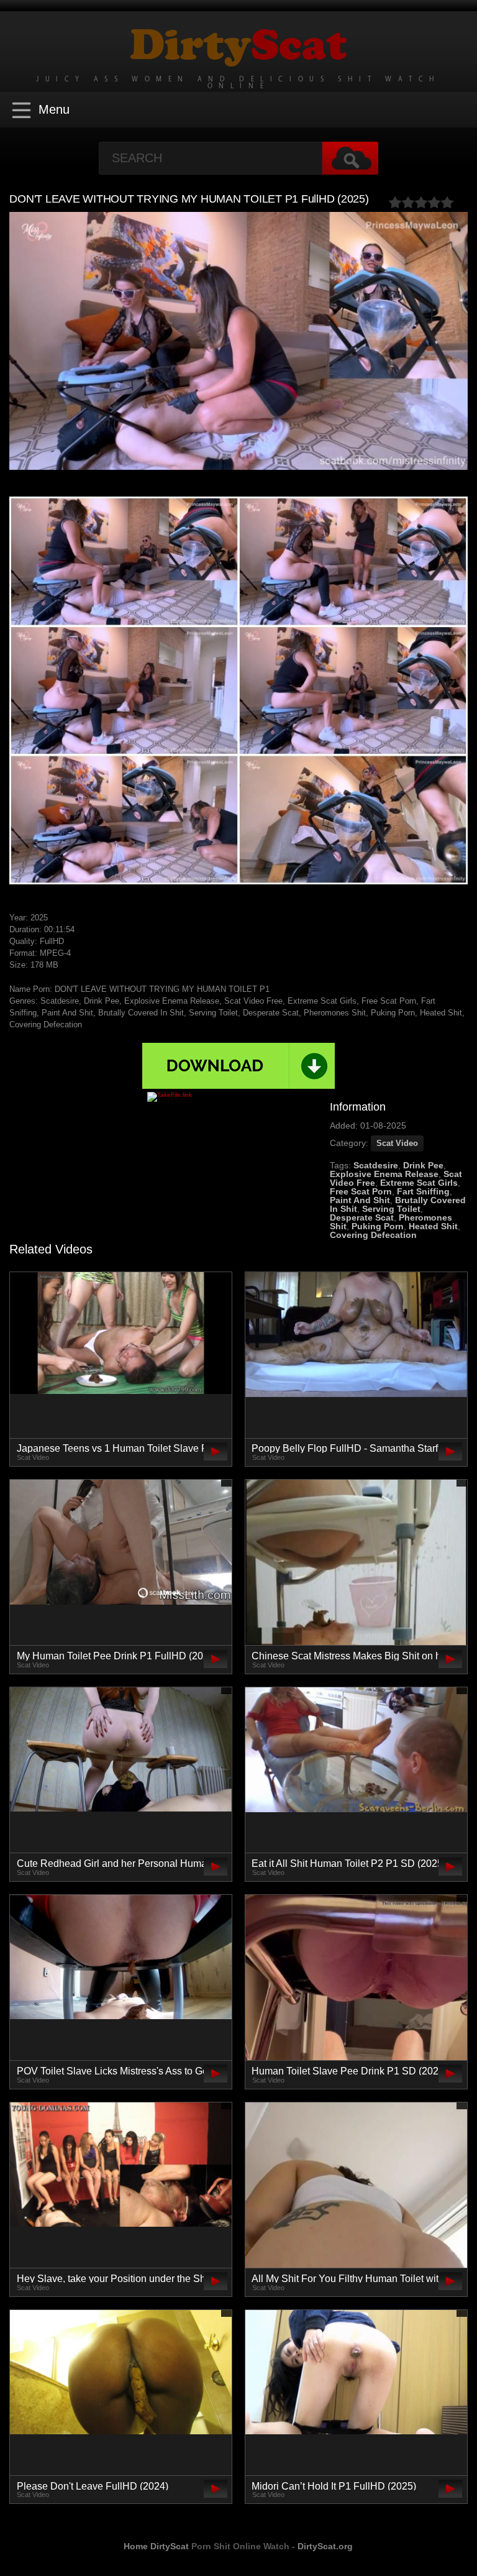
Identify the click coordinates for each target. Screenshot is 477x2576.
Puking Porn (378, 1226)
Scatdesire (376, 1165)
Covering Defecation (373, 1235)
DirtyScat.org (325, 2546)
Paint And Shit (360, 1200)
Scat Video (397, 1143)
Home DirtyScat (156, 2546)
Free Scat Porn (361, 1191)
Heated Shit (433, 1226)
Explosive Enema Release (384, 1174)
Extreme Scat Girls (419, 1183)
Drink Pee (423, 1165)
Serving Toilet (391, 1209)
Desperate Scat (362, 1217)
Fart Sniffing (423, 1191)
